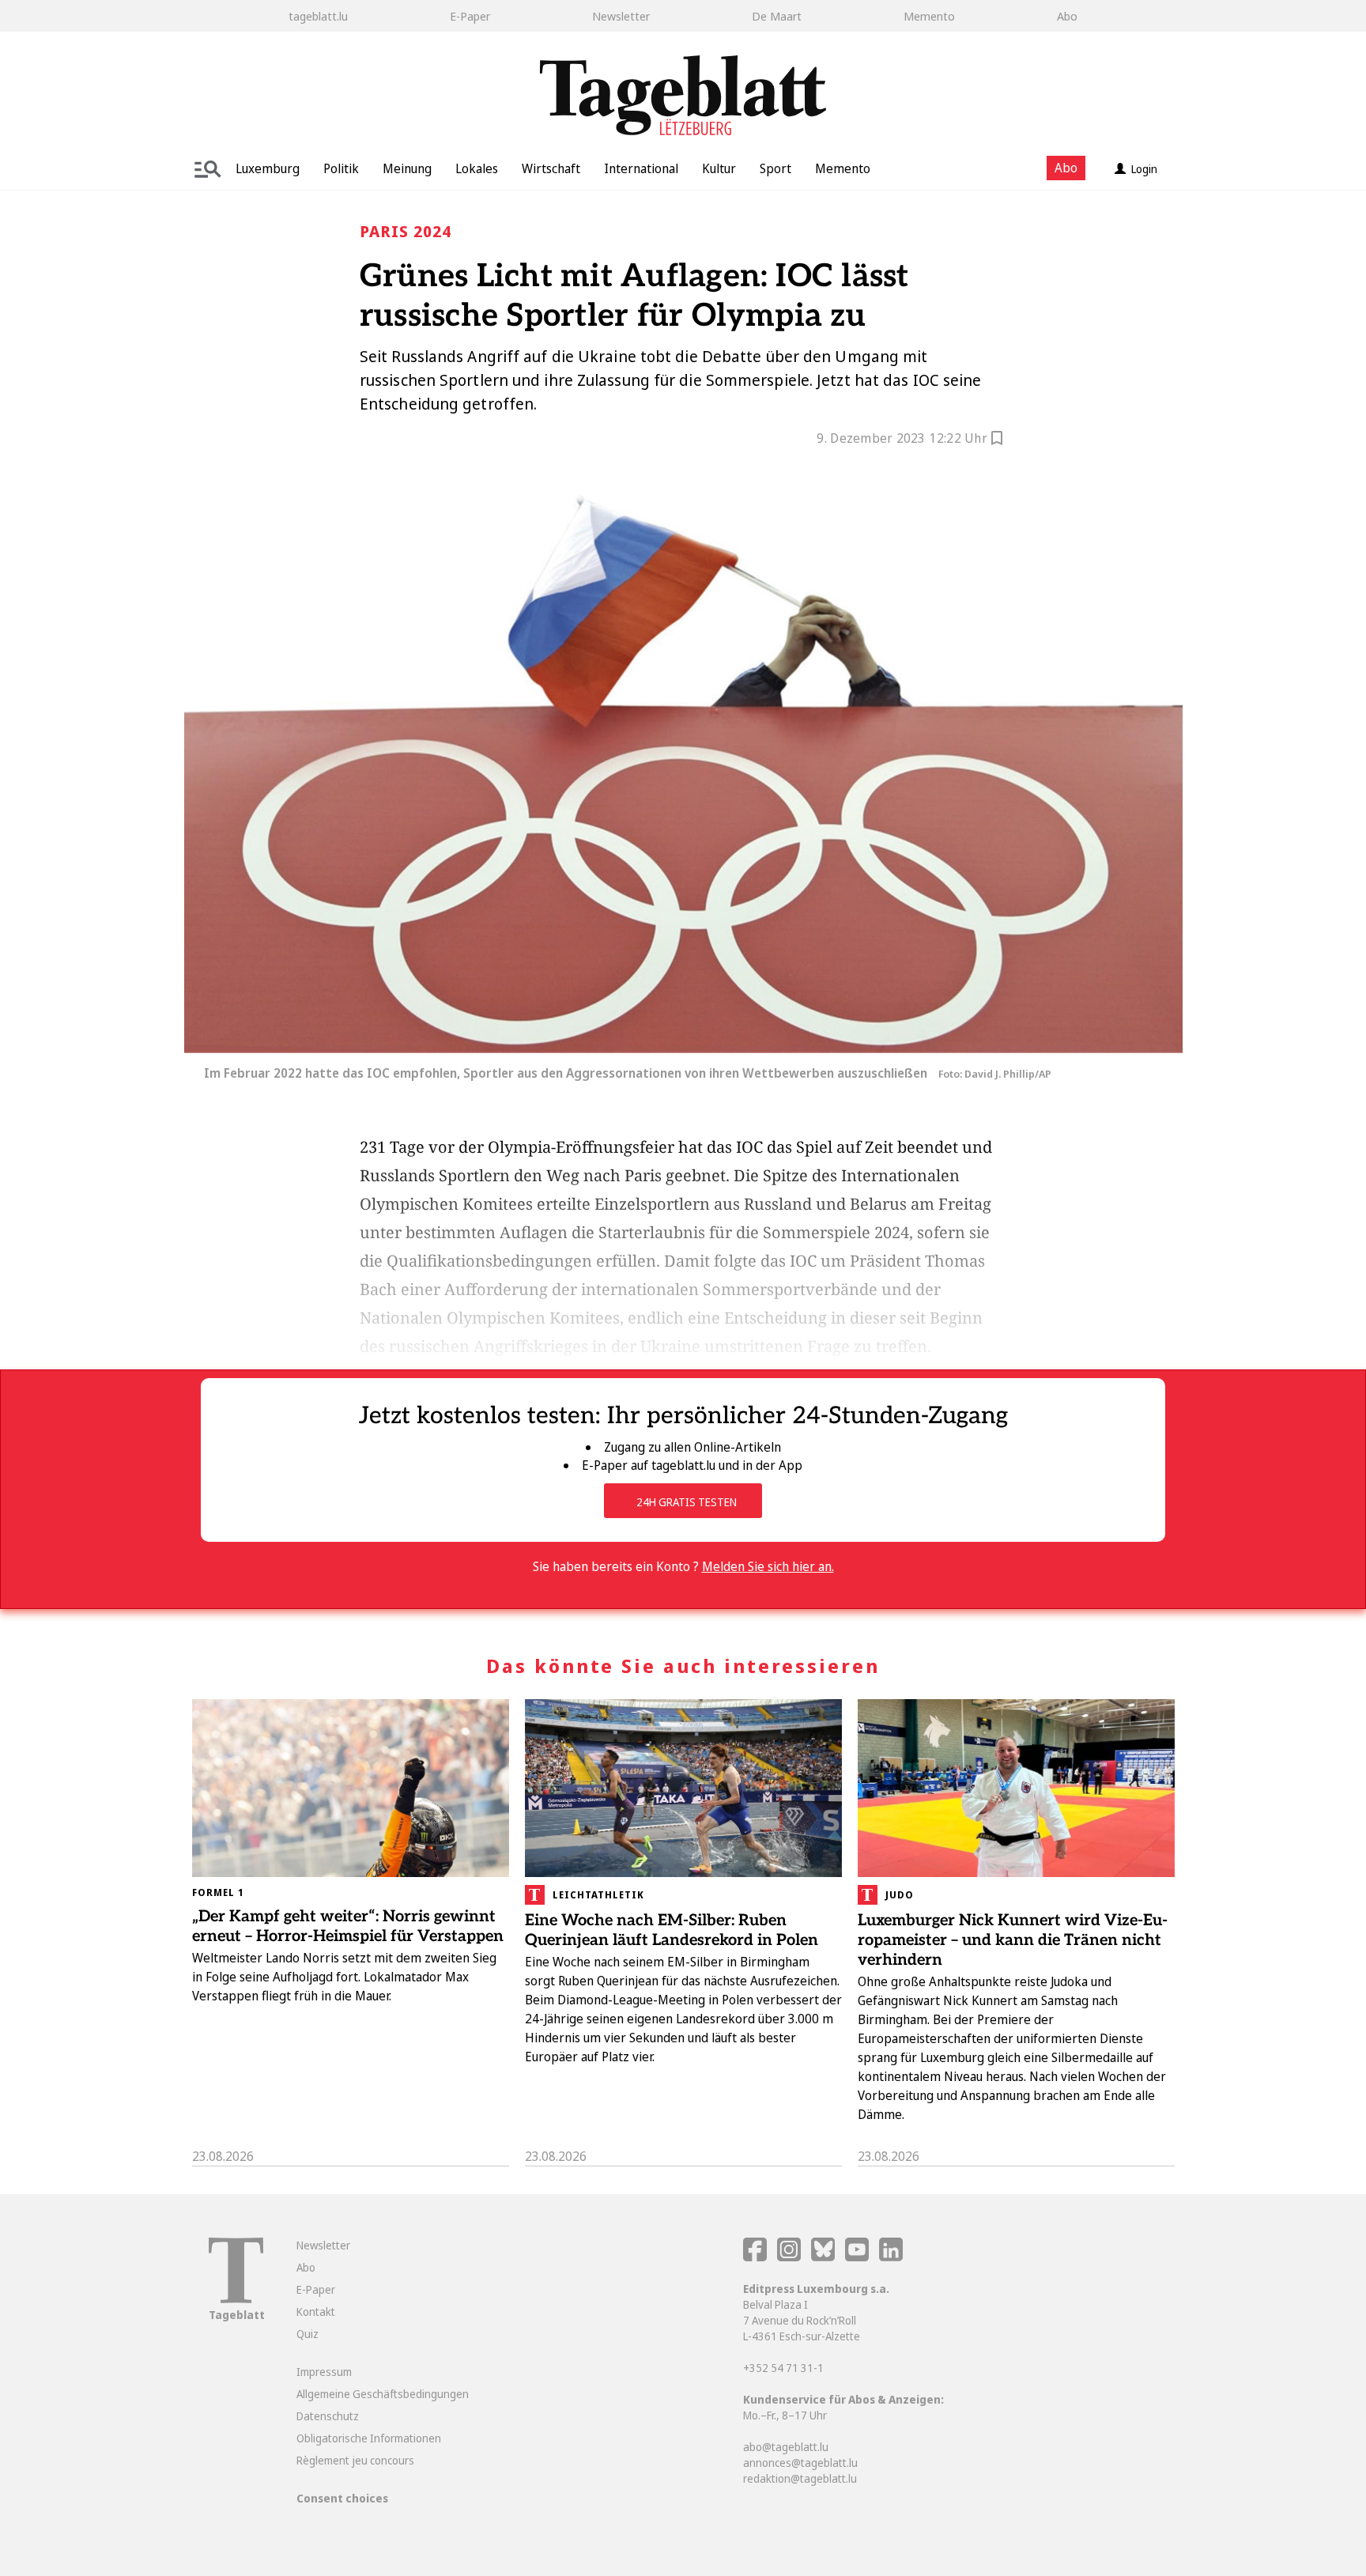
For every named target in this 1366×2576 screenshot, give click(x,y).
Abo (1067, 16)
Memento (929, 16)
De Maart (777, 16)
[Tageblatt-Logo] (236, 2299)
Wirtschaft (551, 168)
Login (1144, 169)
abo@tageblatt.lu (786, 2447)
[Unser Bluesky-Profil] (824, 2257)
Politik (341, 168)
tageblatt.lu (318, 16)
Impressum (324, 2372)
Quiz (308, 2334)
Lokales (477, 168)
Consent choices (342, 2498)
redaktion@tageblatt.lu (800, 2478)
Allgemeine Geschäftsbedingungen (383, 2394)
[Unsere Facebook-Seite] (755, 2257)
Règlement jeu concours (355, 2460)
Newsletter (621, 16)
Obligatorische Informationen (369, 2438)
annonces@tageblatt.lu (800, 2463)
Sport (775, 168)
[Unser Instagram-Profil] (789, 2257)
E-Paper (470, 16)
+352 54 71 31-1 (783, 2368)
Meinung (407, 168)
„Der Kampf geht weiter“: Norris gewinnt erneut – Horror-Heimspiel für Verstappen (348, 1926)
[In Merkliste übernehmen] (997, 440)
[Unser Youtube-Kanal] (858, 2257)
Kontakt (316, 2312)
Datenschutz (328, 2416)
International (641, 168)
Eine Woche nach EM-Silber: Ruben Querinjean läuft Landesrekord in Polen (672, 1930)
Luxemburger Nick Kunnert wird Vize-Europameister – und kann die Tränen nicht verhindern (1013, 1940)
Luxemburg (268, 168)
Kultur (719, 168)
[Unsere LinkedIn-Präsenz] (891, 2257)
